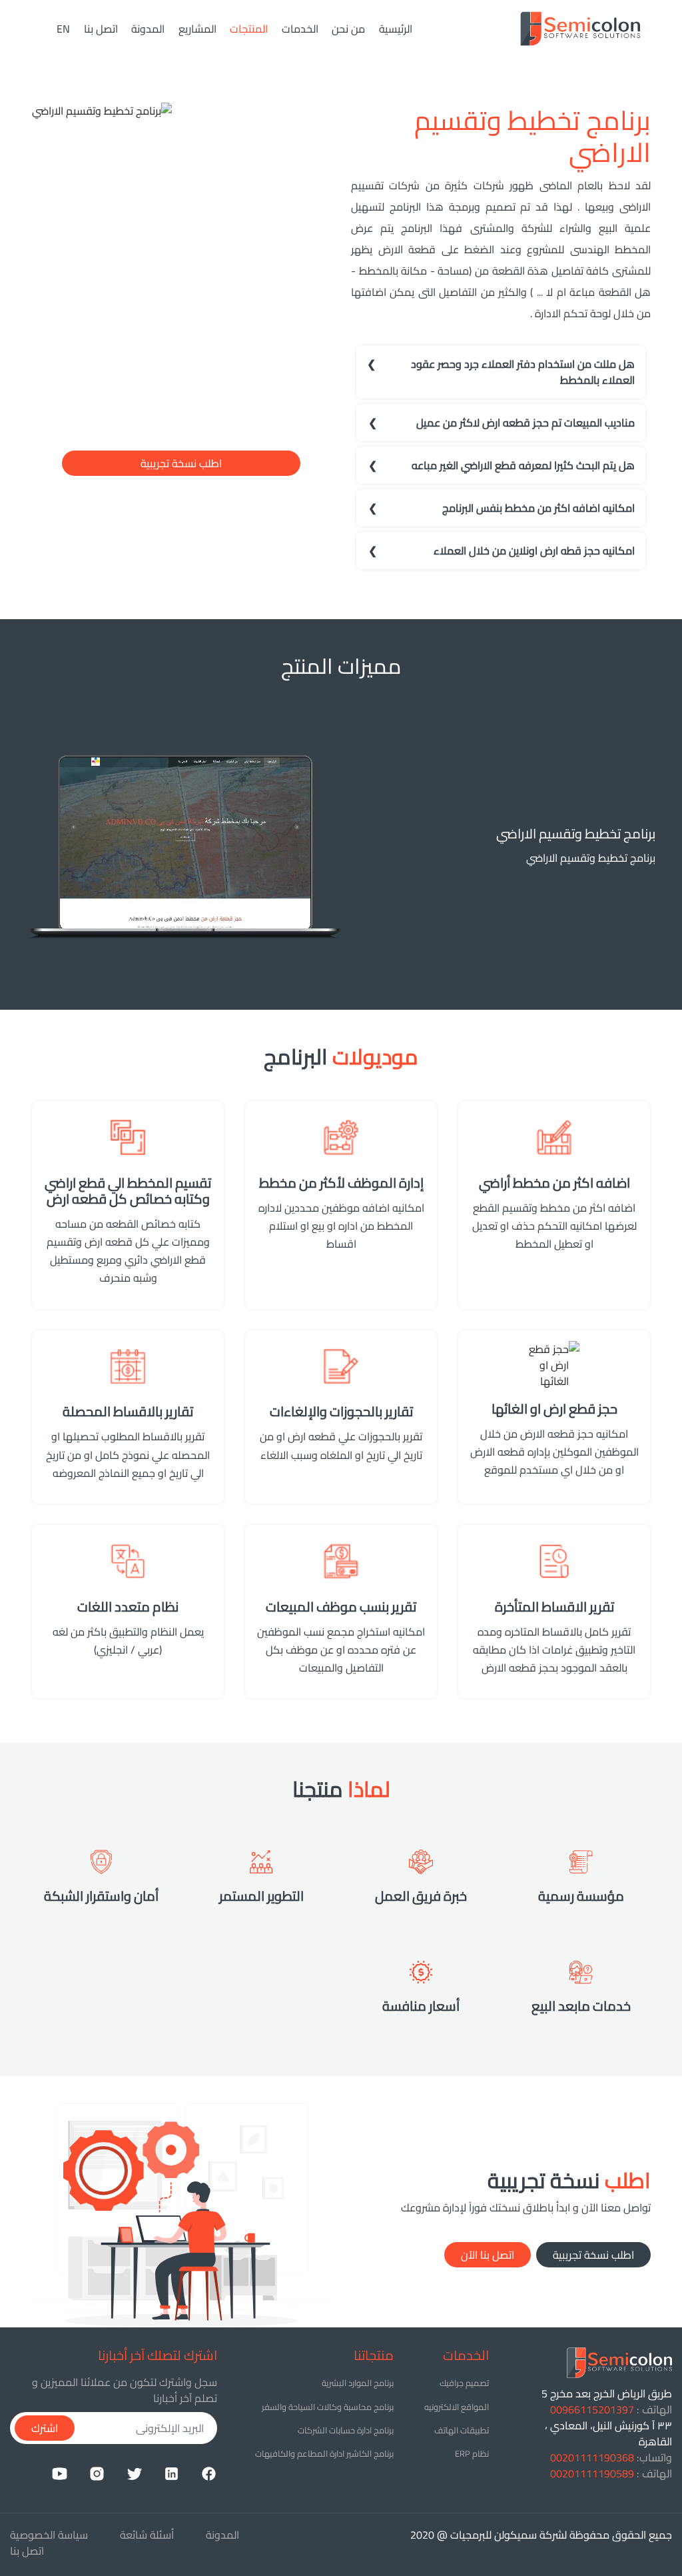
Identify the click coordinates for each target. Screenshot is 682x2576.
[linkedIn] (171, 2473)
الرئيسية (393, 29)
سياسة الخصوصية (49, 2535)
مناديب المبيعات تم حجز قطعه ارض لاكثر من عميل (525, 423)
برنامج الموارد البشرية (358, 2383)
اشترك (45, 2428)
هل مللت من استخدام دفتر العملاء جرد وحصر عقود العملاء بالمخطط (523, 372)
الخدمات (300, 29)
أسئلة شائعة (147, 2535)
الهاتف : (611, 2409)
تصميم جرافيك (464, 2383)
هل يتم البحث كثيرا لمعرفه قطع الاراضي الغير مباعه (523, 465)
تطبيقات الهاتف (462, 2430)
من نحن (348, 29)
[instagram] (97, 2473)
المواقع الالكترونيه (457, 2407)
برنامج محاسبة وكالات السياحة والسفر (328, 2407)
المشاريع (197, 29)
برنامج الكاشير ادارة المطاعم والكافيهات (324, 2453)
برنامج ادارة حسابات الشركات (346, 2430)
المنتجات (249, 29)
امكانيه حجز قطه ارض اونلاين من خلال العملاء (534, 551)
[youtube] (60, 2473)
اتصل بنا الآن (488, 2255)
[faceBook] (209, 2473)
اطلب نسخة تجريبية (181, 463)
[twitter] (134, 2473)
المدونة (148, 29)
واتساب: (611, 2457)
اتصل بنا (101, 29)
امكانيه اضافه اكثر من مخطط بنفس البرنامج (538, 508)
